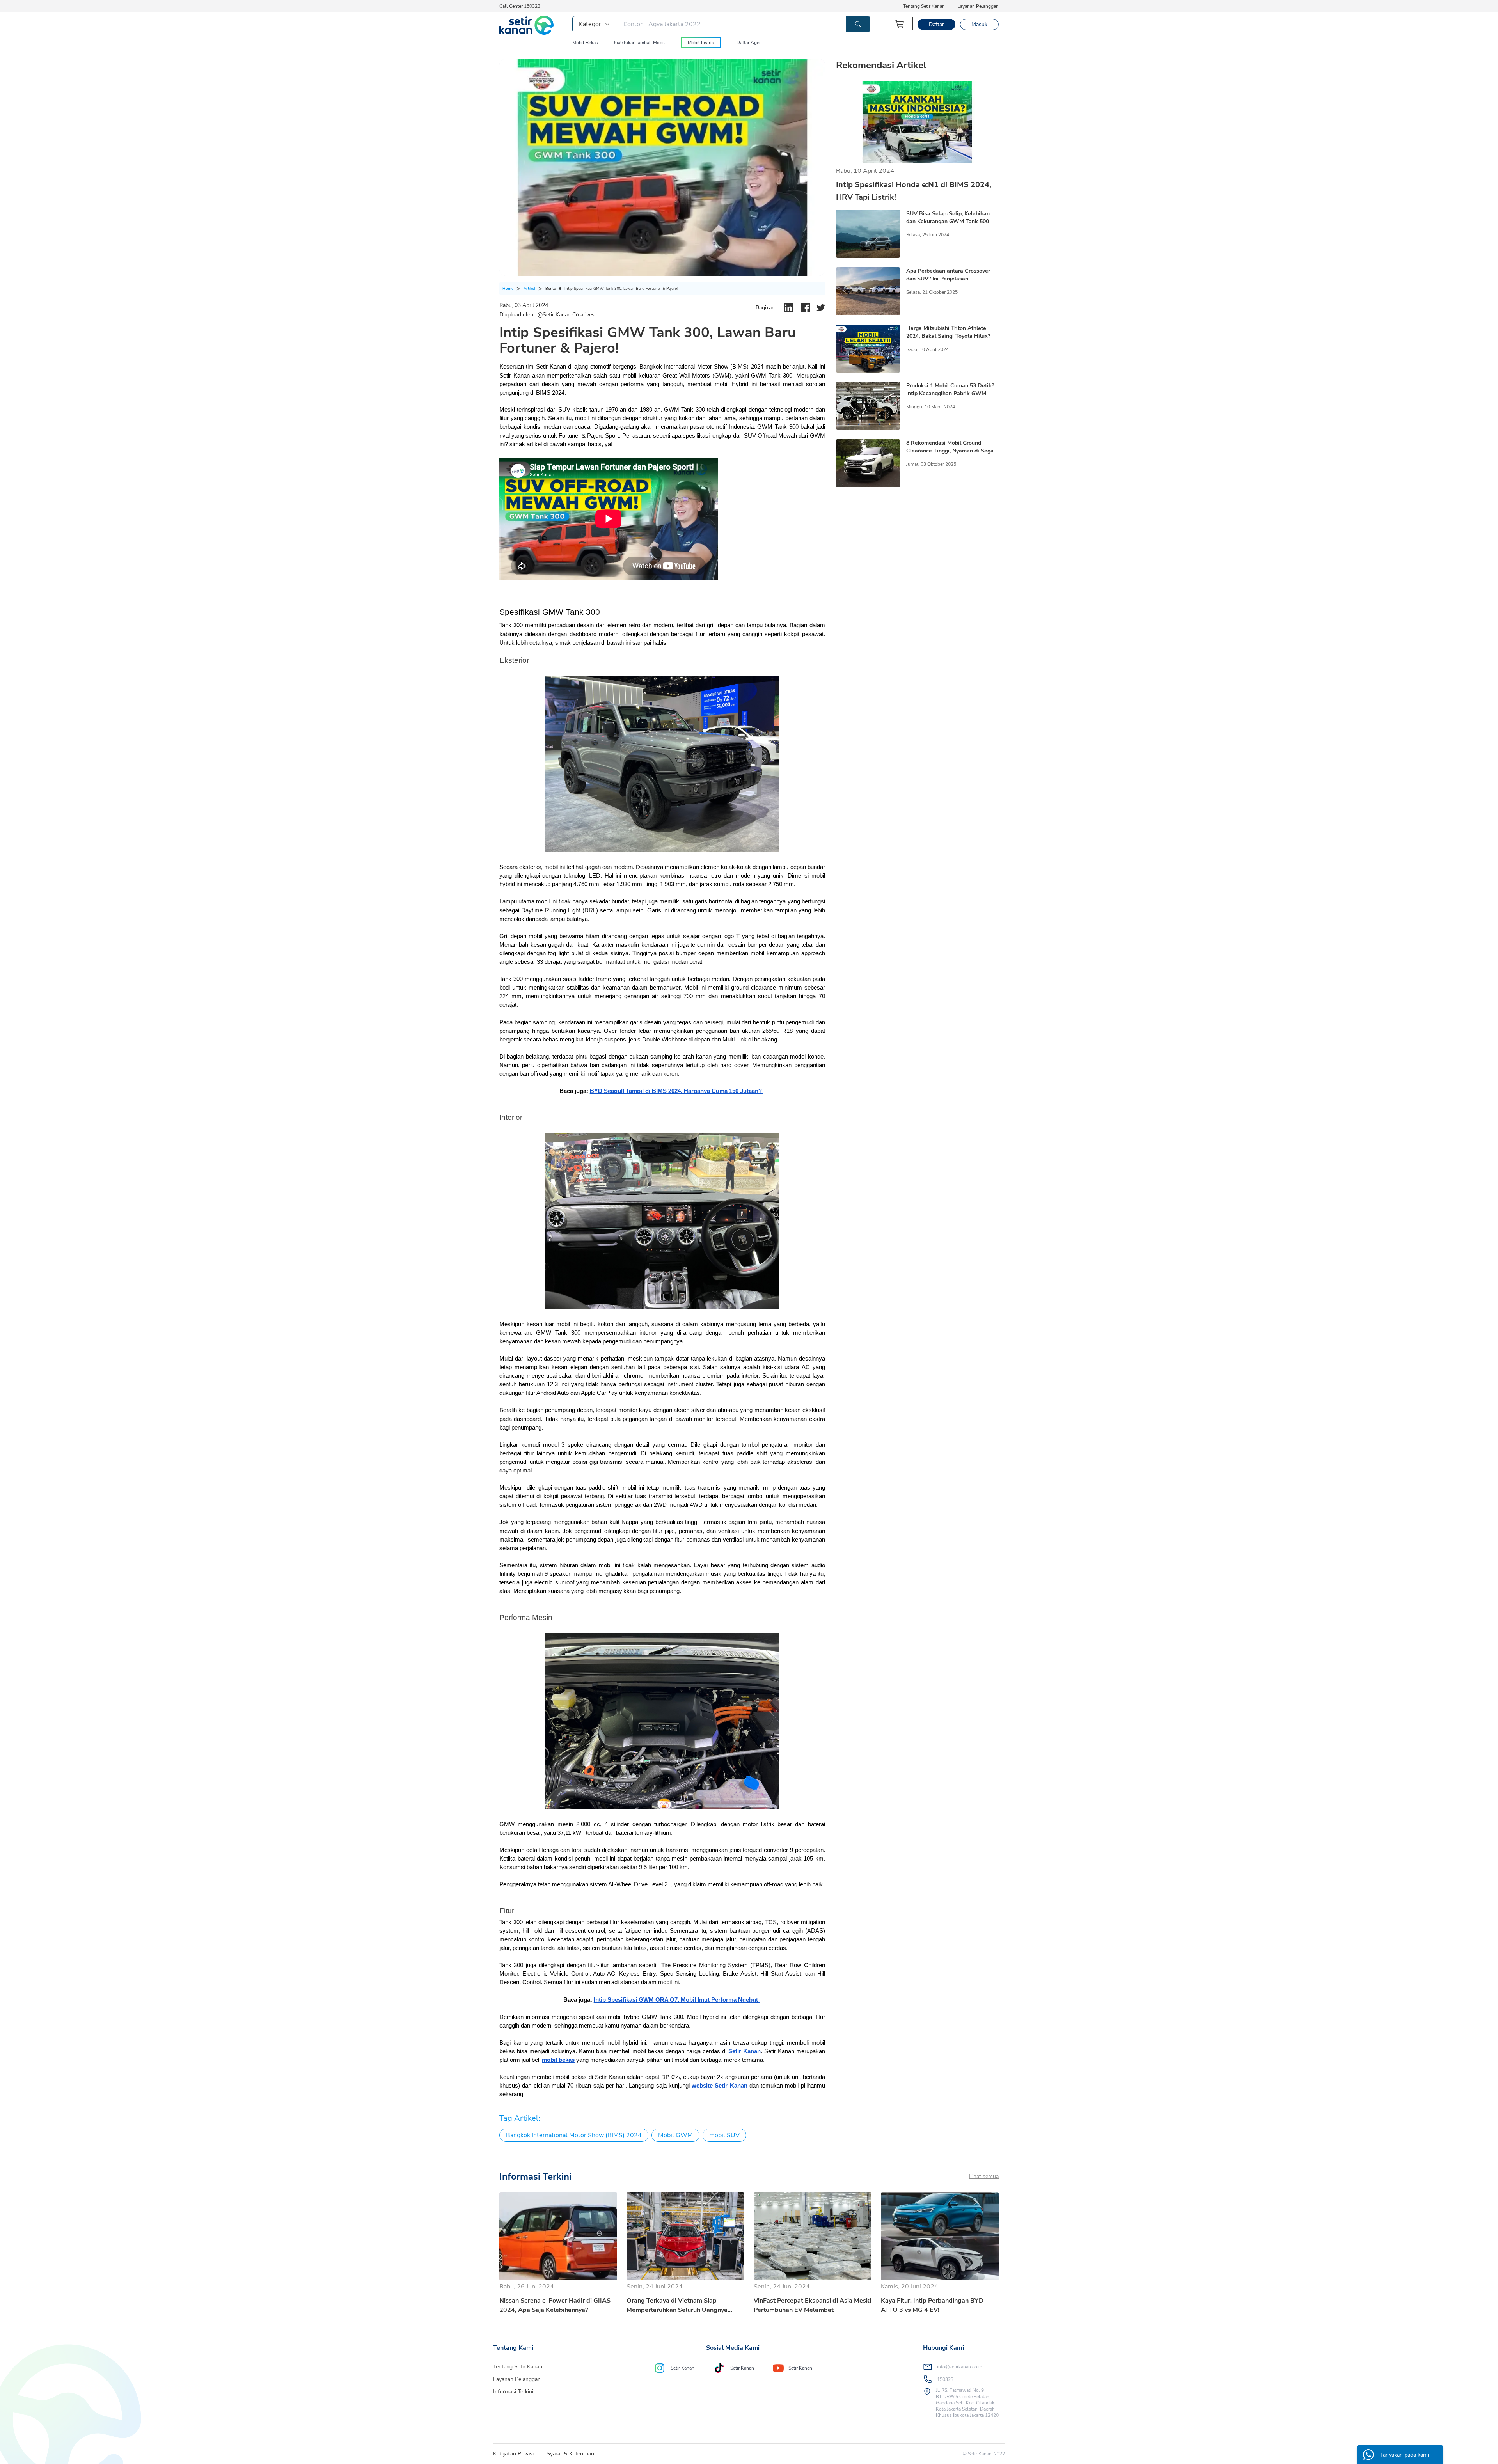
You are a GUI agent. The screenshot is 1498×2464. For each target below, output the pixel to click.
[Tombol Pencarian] (858, 24)
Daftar (936, 24)
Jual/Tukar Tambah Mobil (639, 43)
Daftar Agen (749, 43)
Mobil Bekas (585, 43)
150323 (945, 2379)
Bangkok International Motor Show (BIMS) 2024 (574, 2135)
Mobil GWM (675, 2135)
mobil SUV (724, 2135)
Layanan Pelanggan (978, 6)
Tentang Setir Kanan (924, 6)
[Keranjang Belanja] (900, 24)
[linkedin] (788, 308)
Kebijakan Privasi (513, 2454)
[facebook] (806, 308)
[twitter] (821, 308)
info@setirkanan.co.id (960, 2367)
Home (508, 289)
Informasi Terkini (513, 2392)
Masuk (979, 24)
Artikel (529, 289)
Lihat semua (984, 2176)
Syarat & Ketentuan (570, 2454)
